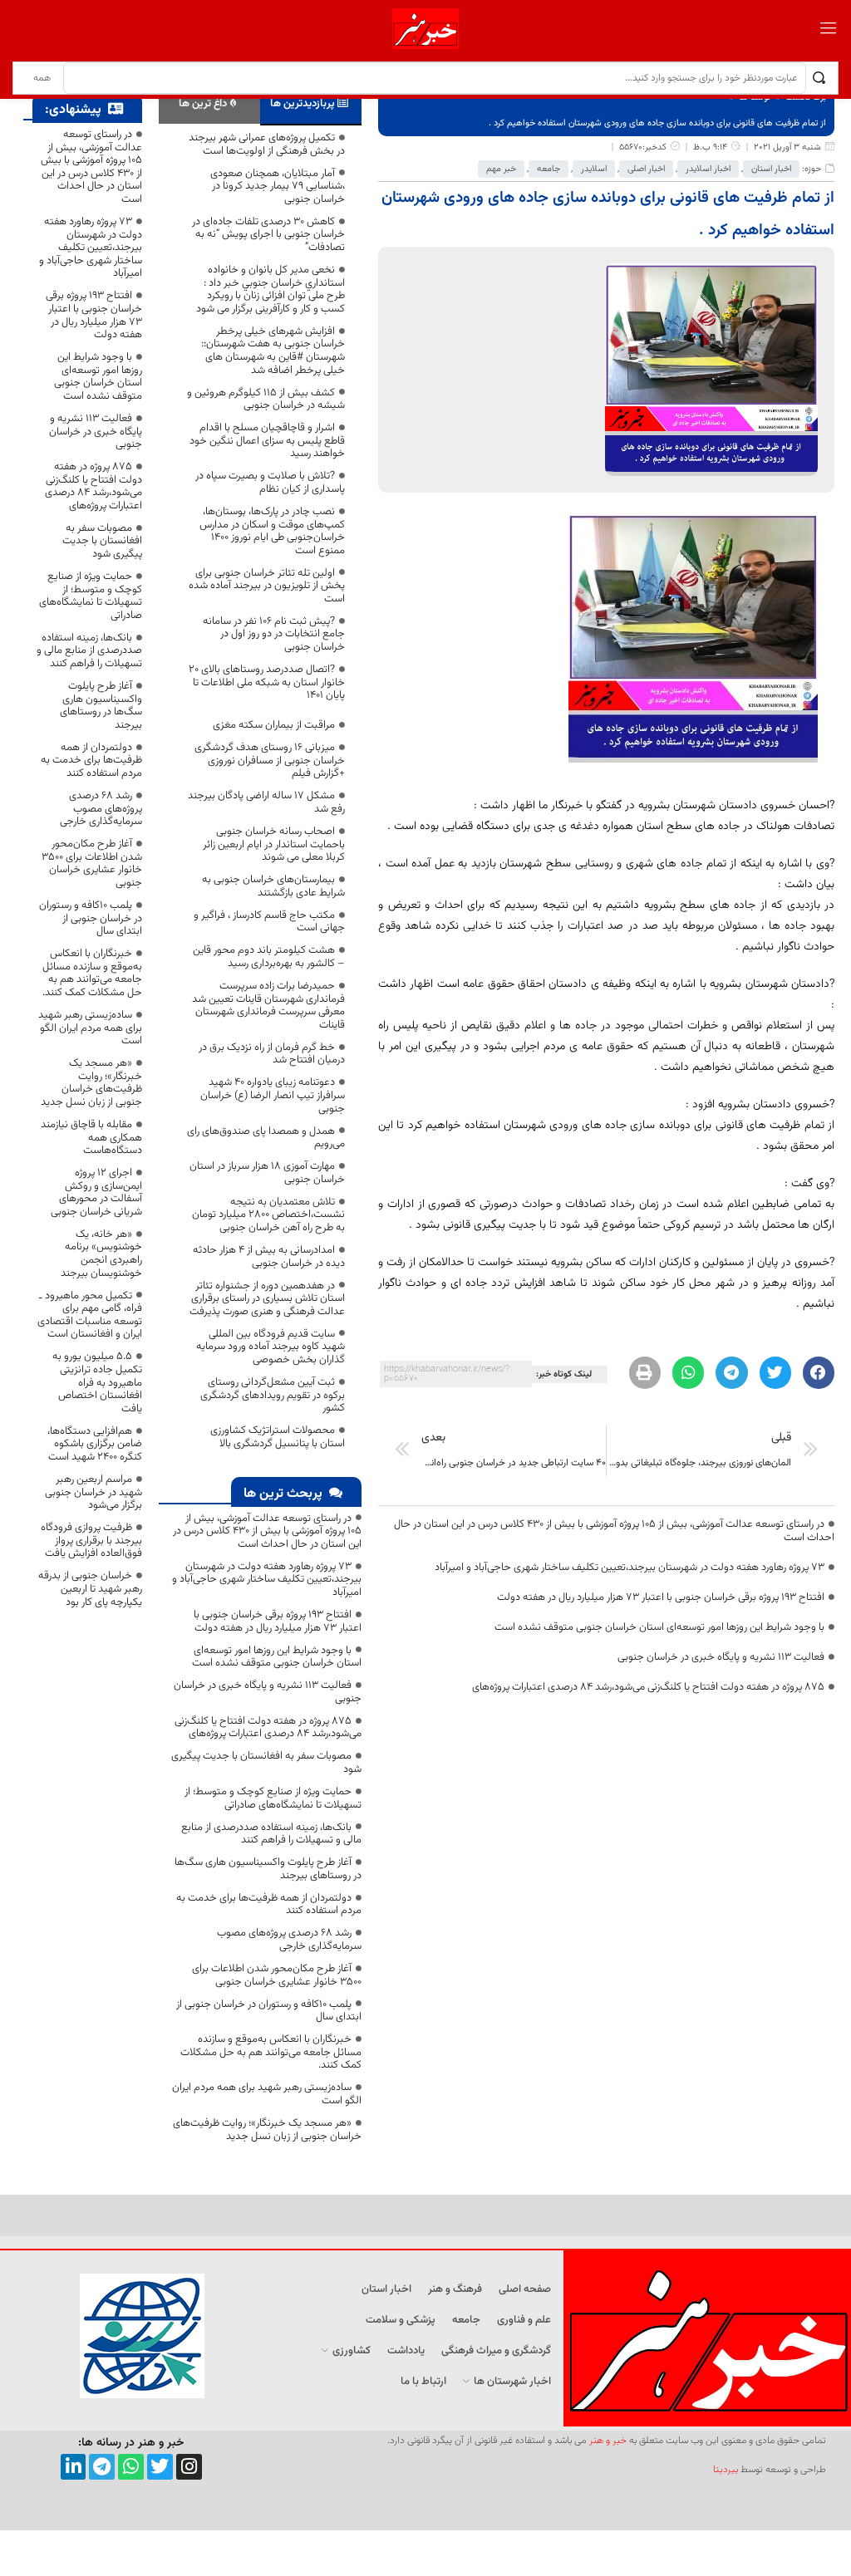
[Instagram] (189, 2467)
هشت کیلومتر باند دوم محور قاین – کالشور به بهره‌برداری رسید (269, 957)
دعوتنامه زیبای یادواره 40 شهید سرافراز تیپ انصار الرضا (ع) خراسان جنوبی (273, 1095)
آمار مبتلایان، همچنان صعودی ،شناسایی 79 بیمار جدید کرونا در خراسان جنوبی (278, 186)
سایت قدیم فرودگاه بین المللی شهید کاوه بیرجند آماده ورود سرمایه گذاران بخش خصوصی (271, 1347)
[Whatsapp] (131, 2467)
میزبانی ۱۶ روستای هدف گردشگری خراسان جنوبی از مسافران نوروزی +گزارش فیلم (270, 761)
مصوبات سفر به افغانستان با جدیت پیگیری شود (266, 1763)
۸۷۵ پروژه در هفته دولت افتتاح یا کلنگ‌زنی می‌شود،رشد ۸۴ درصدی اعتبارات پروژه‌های (648, 1687)
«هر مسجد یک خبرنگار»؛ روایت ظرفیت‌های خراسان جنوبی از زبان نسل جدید (267, 2130)
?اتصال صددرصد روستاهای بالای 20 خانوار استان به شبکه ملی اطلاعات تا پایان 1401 (267, 682)
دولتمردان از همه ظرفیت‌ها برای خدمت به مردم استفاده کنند (269, 1905)
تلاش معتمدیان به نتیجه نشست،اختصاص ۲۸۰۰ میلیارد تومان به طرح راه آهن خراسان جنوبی (268, 1215)
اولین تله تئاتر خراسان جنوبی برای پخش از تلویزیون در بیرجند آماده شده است (267, 586)
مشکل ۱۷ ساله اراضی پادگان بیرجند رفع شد (266, 802)
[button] (819, 1372)
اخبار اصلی (646, 169)
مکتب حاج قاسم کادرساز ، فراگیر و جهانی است (269, 922)
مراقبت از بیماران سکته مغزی (274, 725)
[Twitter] (160, 2467)
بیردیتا (726, 2470)
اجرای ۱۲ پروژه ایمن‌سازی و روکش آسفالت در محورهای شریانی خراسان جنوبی (96, 1192)
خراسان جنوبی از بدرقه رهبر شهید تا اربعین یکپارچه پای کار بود (90, 1589)
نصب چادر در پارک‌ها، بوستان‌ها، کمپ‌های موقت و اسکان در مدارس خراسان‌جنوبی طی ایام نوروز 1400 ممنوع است (272, 531)
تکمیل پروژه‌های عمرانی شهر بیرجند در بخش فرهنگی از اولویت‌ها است (267, 145)
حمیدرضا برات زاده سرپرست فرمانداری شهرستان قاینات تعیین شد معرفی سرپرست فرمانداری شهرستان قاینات (268, 1006)
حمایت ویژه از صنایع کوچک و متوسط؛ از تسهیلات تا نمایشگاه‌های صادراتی (273, 1798)
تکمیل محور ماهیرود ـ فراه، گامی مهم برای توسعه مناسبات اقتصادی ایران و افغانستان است (90, 1315)
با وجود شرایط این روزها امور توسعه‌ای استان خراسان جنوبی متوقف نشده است (659, 1627)
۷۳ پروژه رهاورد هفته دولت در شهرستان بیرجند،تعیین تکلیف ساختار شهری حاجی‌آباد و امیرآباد (630, 1568)
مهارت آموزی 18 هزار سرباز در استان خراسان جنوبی (267, 1173)
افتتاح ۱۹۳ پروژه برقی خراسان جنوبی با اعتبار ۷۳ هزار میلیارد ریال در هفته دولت (661, 1597)
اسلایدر (594, 169)
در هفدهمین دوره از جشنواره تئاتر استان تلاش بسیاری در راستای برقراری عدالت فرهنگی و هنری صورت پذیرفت (267, 1299)
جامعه (548, 169)
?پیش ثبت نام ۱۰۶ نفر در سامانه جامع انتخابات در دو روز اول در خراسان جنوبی (274, 634)
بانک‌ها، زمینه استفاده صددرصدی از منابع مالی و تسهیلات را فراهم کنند (271, 1834)
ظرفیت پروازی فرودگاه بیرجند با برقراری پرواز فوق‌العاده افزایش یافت (91, 1541)
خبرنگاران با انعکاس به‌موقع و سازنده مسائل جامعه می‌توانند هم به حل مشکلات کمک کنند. (271, 2052)
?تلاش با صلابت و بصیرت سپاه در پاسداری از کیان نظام (270, 483)
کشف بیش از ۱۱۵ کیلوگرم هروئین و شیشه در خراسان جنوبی (266, 400)
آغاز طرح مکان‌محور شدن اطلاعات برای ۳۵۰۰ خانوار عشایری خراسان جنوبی (277, 1975)
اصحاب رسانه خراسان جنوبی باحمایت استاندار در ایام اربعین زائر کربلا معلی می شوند (274, 844)
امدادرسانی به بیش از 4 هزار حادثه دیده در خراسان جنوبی (269, 1257)
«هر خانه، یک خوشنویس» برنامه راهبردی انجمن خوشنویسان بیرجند (101, 1254)
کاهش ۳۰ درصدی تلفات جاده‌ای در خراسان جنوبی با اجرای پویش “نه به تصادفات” (268, 235)
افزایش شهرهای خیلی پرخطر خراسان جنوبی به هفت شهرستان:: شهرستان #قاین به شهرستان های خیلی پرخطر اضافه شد (273, 351)
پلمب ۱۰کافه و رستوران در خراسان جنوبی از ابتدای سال (269, 2011)
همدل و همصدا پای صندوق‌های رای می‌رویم (266, 1138)
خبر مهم (501, 169)
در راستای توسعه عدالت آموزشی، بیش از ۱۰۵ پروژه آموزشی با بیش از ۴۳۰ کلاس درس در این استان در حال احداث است (614, 1531)
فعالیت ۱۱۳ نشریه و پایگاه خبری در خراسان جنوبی (721, 1657)
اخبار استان (771, 169)
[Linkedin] (74, 2467)
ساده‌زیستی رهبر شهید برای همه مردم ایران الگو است (267, 2094)
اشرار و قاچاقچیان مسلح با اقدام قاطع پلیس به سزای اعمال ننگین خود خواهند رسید (267, 441)
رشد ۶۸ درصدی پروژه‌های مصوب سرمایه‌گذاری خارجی (289, 1940)
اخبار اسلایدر (708, 169)
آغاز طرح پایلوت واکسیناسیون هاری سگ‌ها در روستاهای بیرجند (268, 1869)
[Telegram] (102, 2467)
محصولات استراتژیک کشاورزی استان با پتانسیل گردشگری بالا (278, 1437)
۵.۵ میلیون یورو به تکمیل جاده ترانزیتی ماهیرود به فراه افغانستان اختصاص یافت (97, 1382)
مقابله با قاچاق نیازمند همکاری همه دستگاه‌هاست (91, 1138)
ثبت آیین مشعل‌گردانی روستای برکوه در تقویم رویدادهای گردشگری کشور (273, 1395)
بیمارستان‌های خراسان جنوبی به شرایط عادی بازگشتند (273, 886)
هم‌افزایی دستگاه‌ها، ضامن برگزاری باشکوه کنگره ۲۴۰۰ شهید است (95, 1444)
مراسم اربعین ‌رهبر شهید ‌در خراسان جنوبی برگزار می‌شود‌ (93, 1492)
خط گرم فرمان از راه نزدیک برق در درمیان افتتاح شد (272, 1054)
